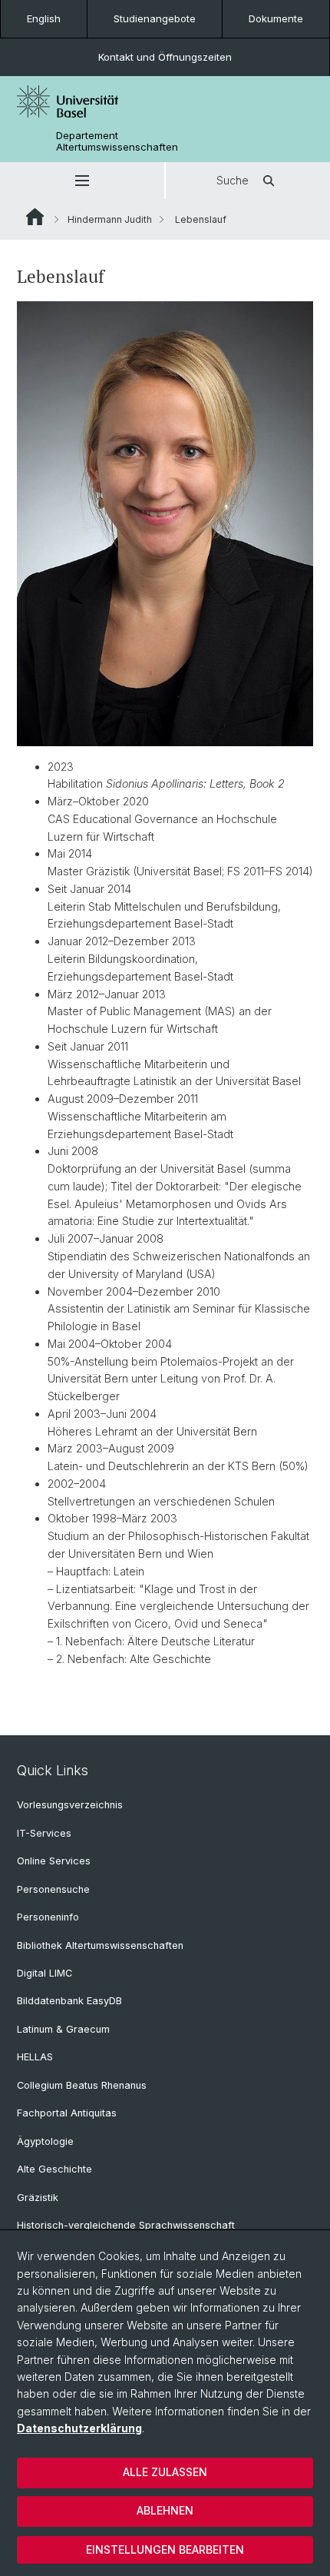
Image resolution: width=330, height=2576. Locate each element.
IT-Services (44, 1833)
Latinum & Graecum (63, 2029)
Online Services (54, 1861)
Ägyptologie (45, 2141)
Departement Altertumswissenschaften (117, 141)
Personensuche (53, 1889)
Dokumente (276, 18)
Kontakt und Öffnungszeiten (165, 57)
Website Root (35, 217)
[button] (82, 181)
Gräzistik (38, 2198)
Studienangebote (155, 18)
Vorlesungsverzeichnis (70, 1805)
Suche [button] (233, 180)
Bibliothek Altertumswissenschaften (100, 1945)
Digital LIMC (45, 1973)
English (44, 18)
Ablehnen (165, 2510)
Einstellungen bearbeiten (165, 2549)
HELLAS (35, 2057)
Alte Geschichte (54, 2169)
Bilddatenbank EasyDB (69, 2001)
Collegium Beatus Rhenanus (82, 2085)
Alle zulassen (165, 2472)
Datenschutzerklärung (79, 2428)
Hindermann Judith (110, 219)
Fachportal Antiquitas (67, 2113)
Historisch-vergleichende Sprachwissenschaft (126, 2225)
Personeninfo (48, 1917)
